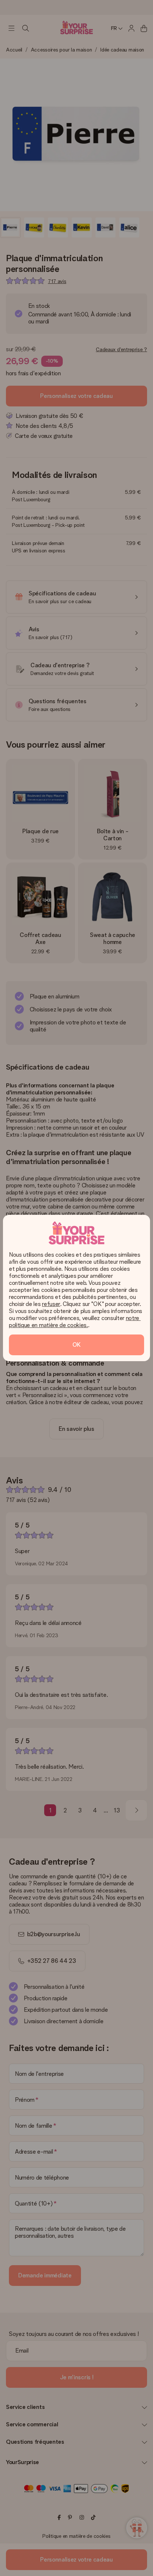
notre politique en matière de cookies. (75, 1322)
